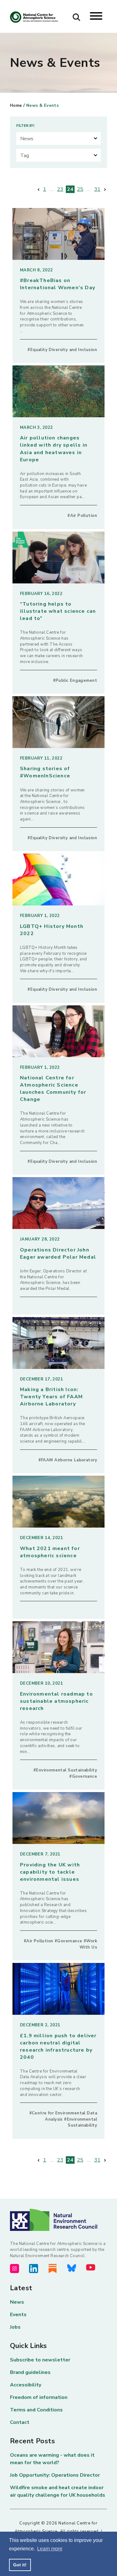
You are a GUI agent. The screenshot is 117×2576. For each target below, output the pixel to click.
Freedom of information (39, 2397)
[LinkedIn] (34, 2269)
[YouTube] (91, 2267)
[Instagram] (15, 2269)
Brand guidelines (30, 2372)
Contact (20, 2422)
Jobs (15, 2327)
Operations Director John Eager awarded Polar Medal (58, 1253)
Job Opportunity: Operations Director (55, 2475)
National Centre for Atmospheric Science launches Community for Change (53, 1089)
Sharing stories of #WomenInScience (45, 772)
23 (60, 189)
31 (97, 189)
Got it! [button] (20, 2565)
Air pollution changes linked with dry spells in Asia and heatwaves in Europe (54, 449)
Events (18, 2315)
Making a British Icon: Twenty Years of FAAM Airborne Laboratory (51, 1397)
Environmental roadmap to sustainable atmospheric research (56, 1701)
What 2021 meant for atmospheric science (50, 1552)
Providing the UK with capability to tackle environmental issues (50, 1872)
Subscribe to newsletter (40, 2360)
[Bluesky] (72, 2268)
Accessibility (26, 2385)
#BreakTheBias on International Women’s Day (58, 284)
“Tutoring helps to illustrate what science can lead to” (58, 611)
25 (80, 189)
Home (16, 106)
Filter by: (26, 126)
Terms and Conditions (36, 2410)
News (17, 2302)
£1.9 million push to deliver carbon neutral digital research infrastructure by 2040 (58, 2046)
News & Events (42, 106)
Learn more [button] (50, 2549)
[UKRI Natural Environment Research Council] (58, 2220)
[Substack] (53, 2269)
